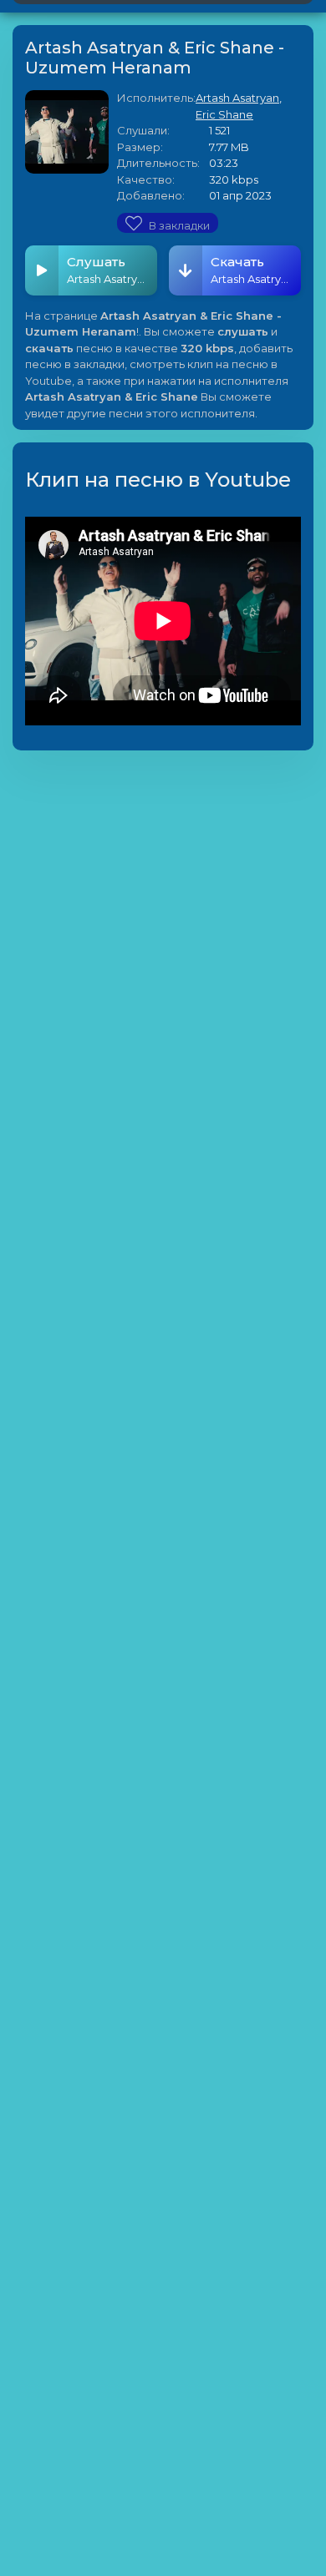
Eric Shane (224, 114)
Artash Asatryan (237, 98)
